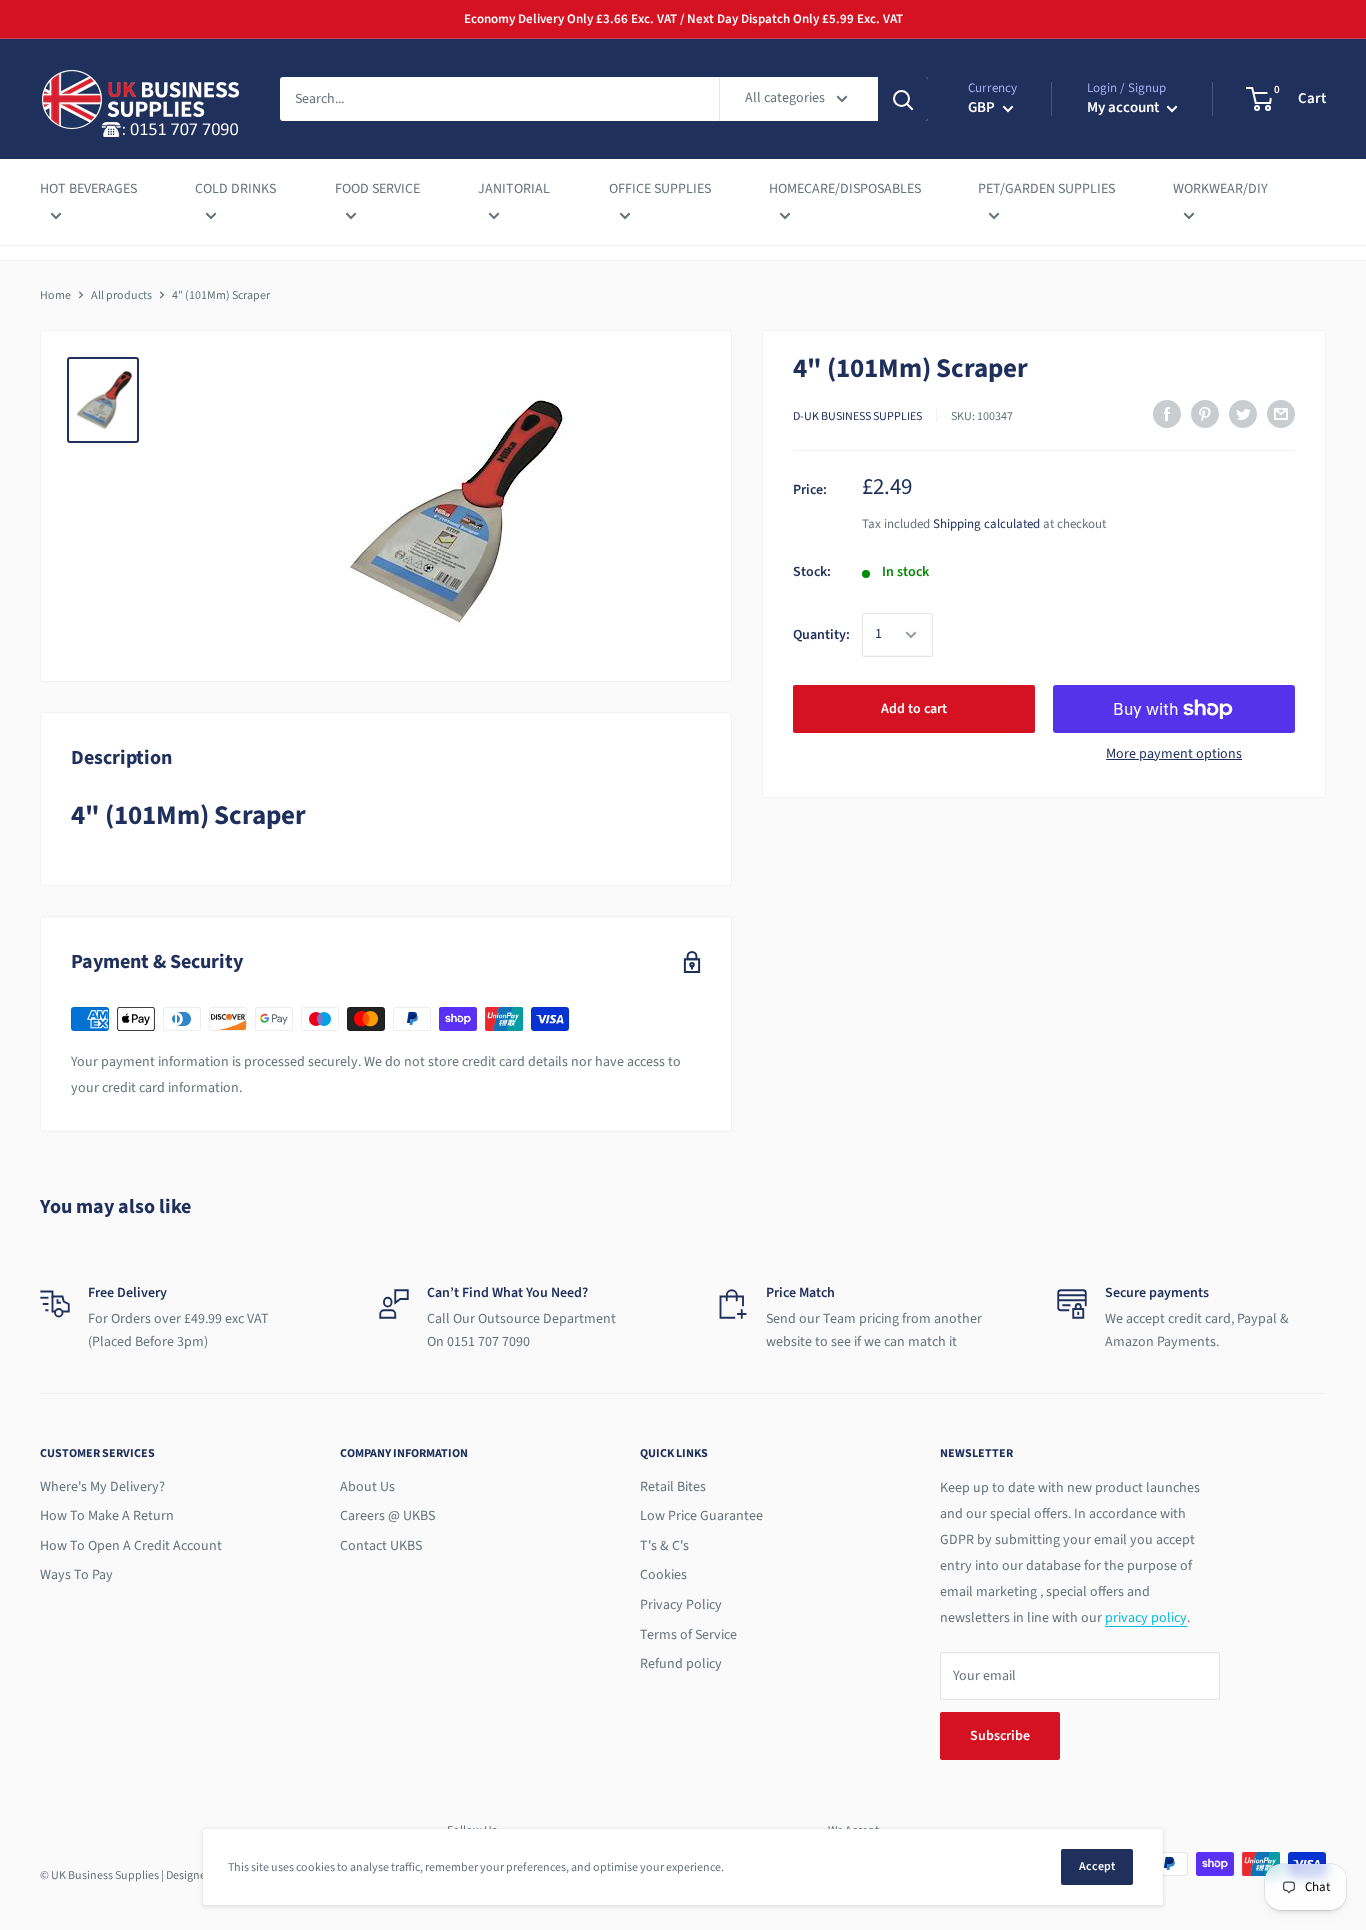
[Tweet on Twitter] (1243, 414)
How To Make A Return (107, 1516)
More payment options (1174, 754)
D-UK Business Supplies (857, 416)
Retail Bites (673, 1487)
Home (55, 295)
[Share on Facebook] (1167, 414)
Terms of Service (688, 1635)
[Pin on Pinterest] (1205, 414)
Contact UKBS (381, 1546)
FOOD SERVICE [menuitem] (377, 189)
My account (1124, 107)
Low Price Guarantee (701, 1516)
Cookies (663, 1575)
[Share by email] (1281, 414)
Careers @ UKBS (387, 1516)
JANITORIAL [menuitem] (514, 189)
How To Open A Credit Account (131, 1546)
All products (121, 295)
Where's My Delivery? (102, 1487)
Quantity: (821, 635)
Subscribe (1000, 1736)
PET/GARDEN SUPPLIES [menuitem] (1046, 189)
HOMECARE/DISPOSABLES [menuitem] (845, 189)
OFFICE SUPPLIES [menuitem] (660, 189)
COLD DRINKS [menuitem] (235, 189)
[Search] (903, 99)
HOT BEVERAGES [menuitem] (88, 189)
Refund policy (681, 1664)
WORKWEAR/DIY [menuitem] (1220, 189)
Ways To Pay (76, 1575)
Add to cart (914, 709)
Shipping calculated (986, 524)
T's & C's (664, 1546)
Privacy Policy (681, 1605)
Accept (1097, 1866)
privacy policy (1146, 1618)
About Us (367, 1487)
